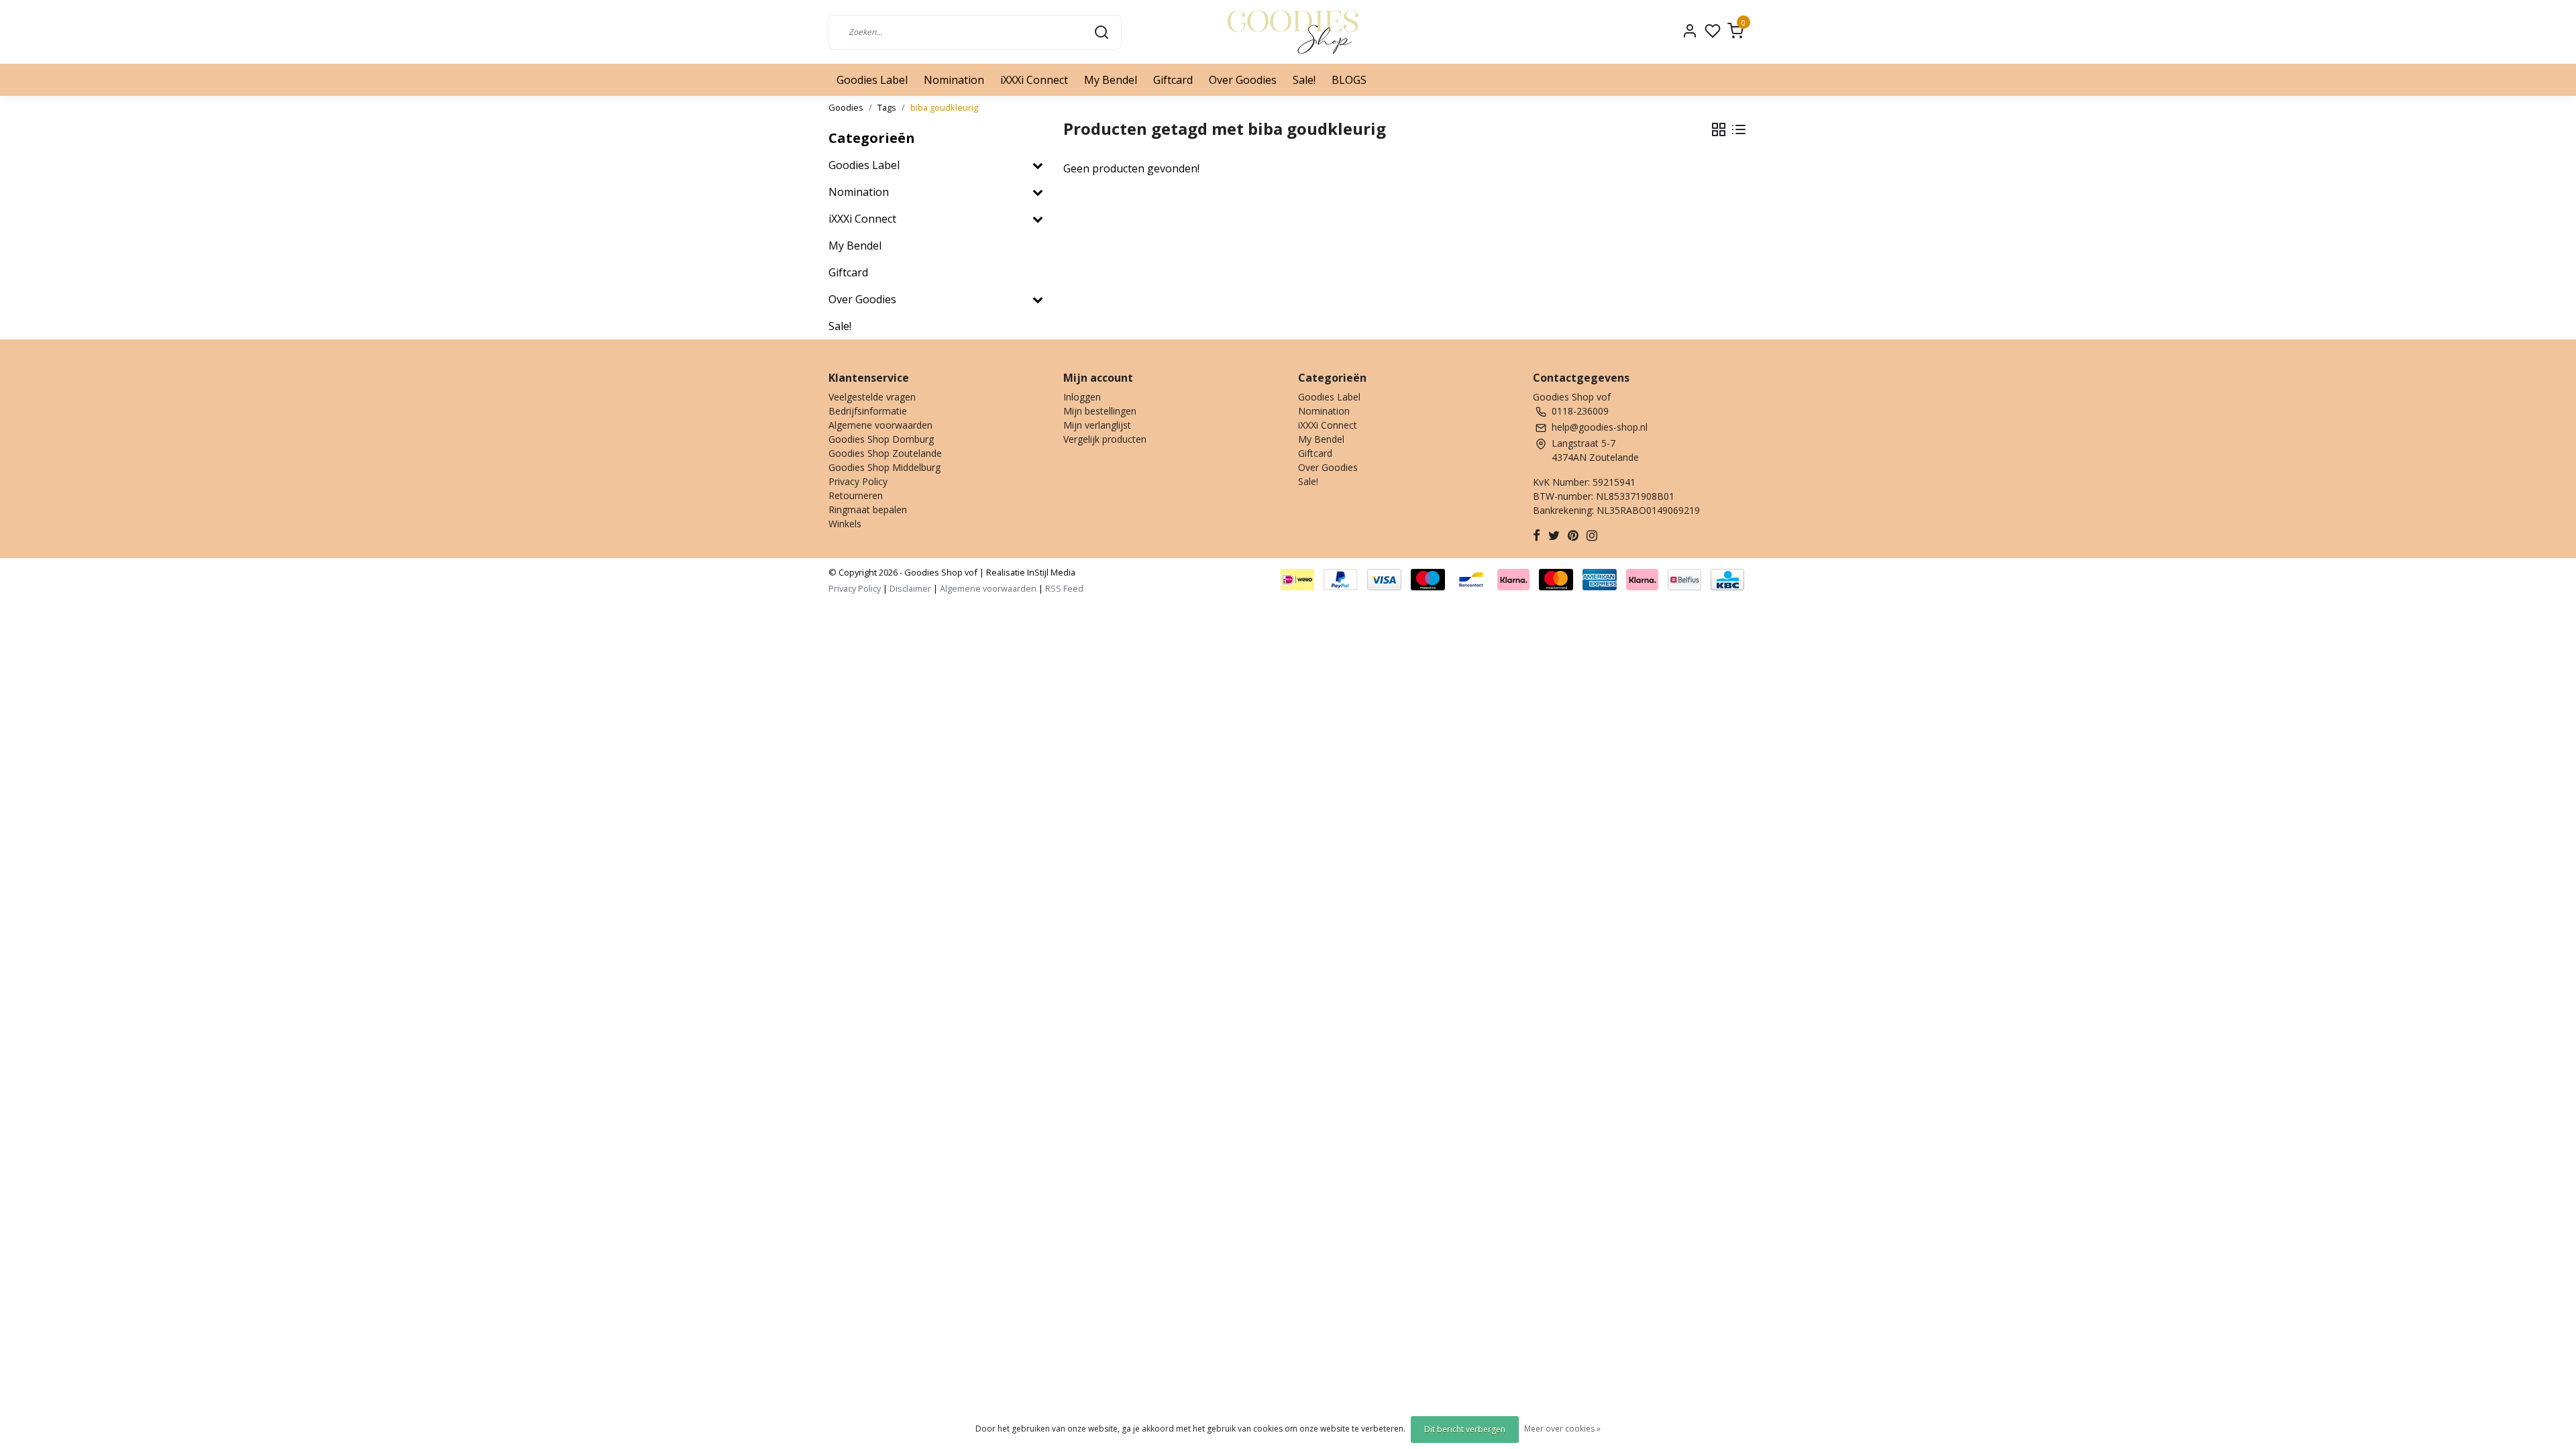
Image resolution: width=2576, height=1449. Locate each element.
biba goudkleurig (944, 107)
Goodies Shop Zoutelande (885, 453)
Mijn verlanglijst (1097, 425)
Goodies (846, 107)
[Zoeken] (1102, 32)
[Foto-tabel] (1719, 129)
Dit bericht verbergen (1465, 1429)
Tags (887, 107)
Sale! (1304, 80)
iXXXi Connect (1034, 80)
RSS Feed (1064, 588)
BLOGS (1349, 80)
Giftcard (1173, 80)
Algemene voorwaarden (880, 425)
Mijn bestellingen (1100, 411)
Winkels (845, 524)
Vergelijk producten (1105, 439)
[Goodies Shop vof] (1293, 32)
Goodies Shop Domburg (881, 439)
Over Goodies (1243, 80)
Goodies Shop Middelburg (884, 467)
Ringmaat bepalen (868, 509)
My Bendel (1111, 80)
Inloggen (1082, 397)
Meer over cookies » (1562, 1429)
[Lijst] (1739, 129)
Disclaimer (910, 588)
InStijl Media (1050, 572)
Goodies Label (872, 80)
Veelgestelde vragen (872, 397)
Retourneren (856, 495)
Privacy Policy (858, 481)
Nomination (954, 80)
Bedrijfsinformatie (868, 411)
